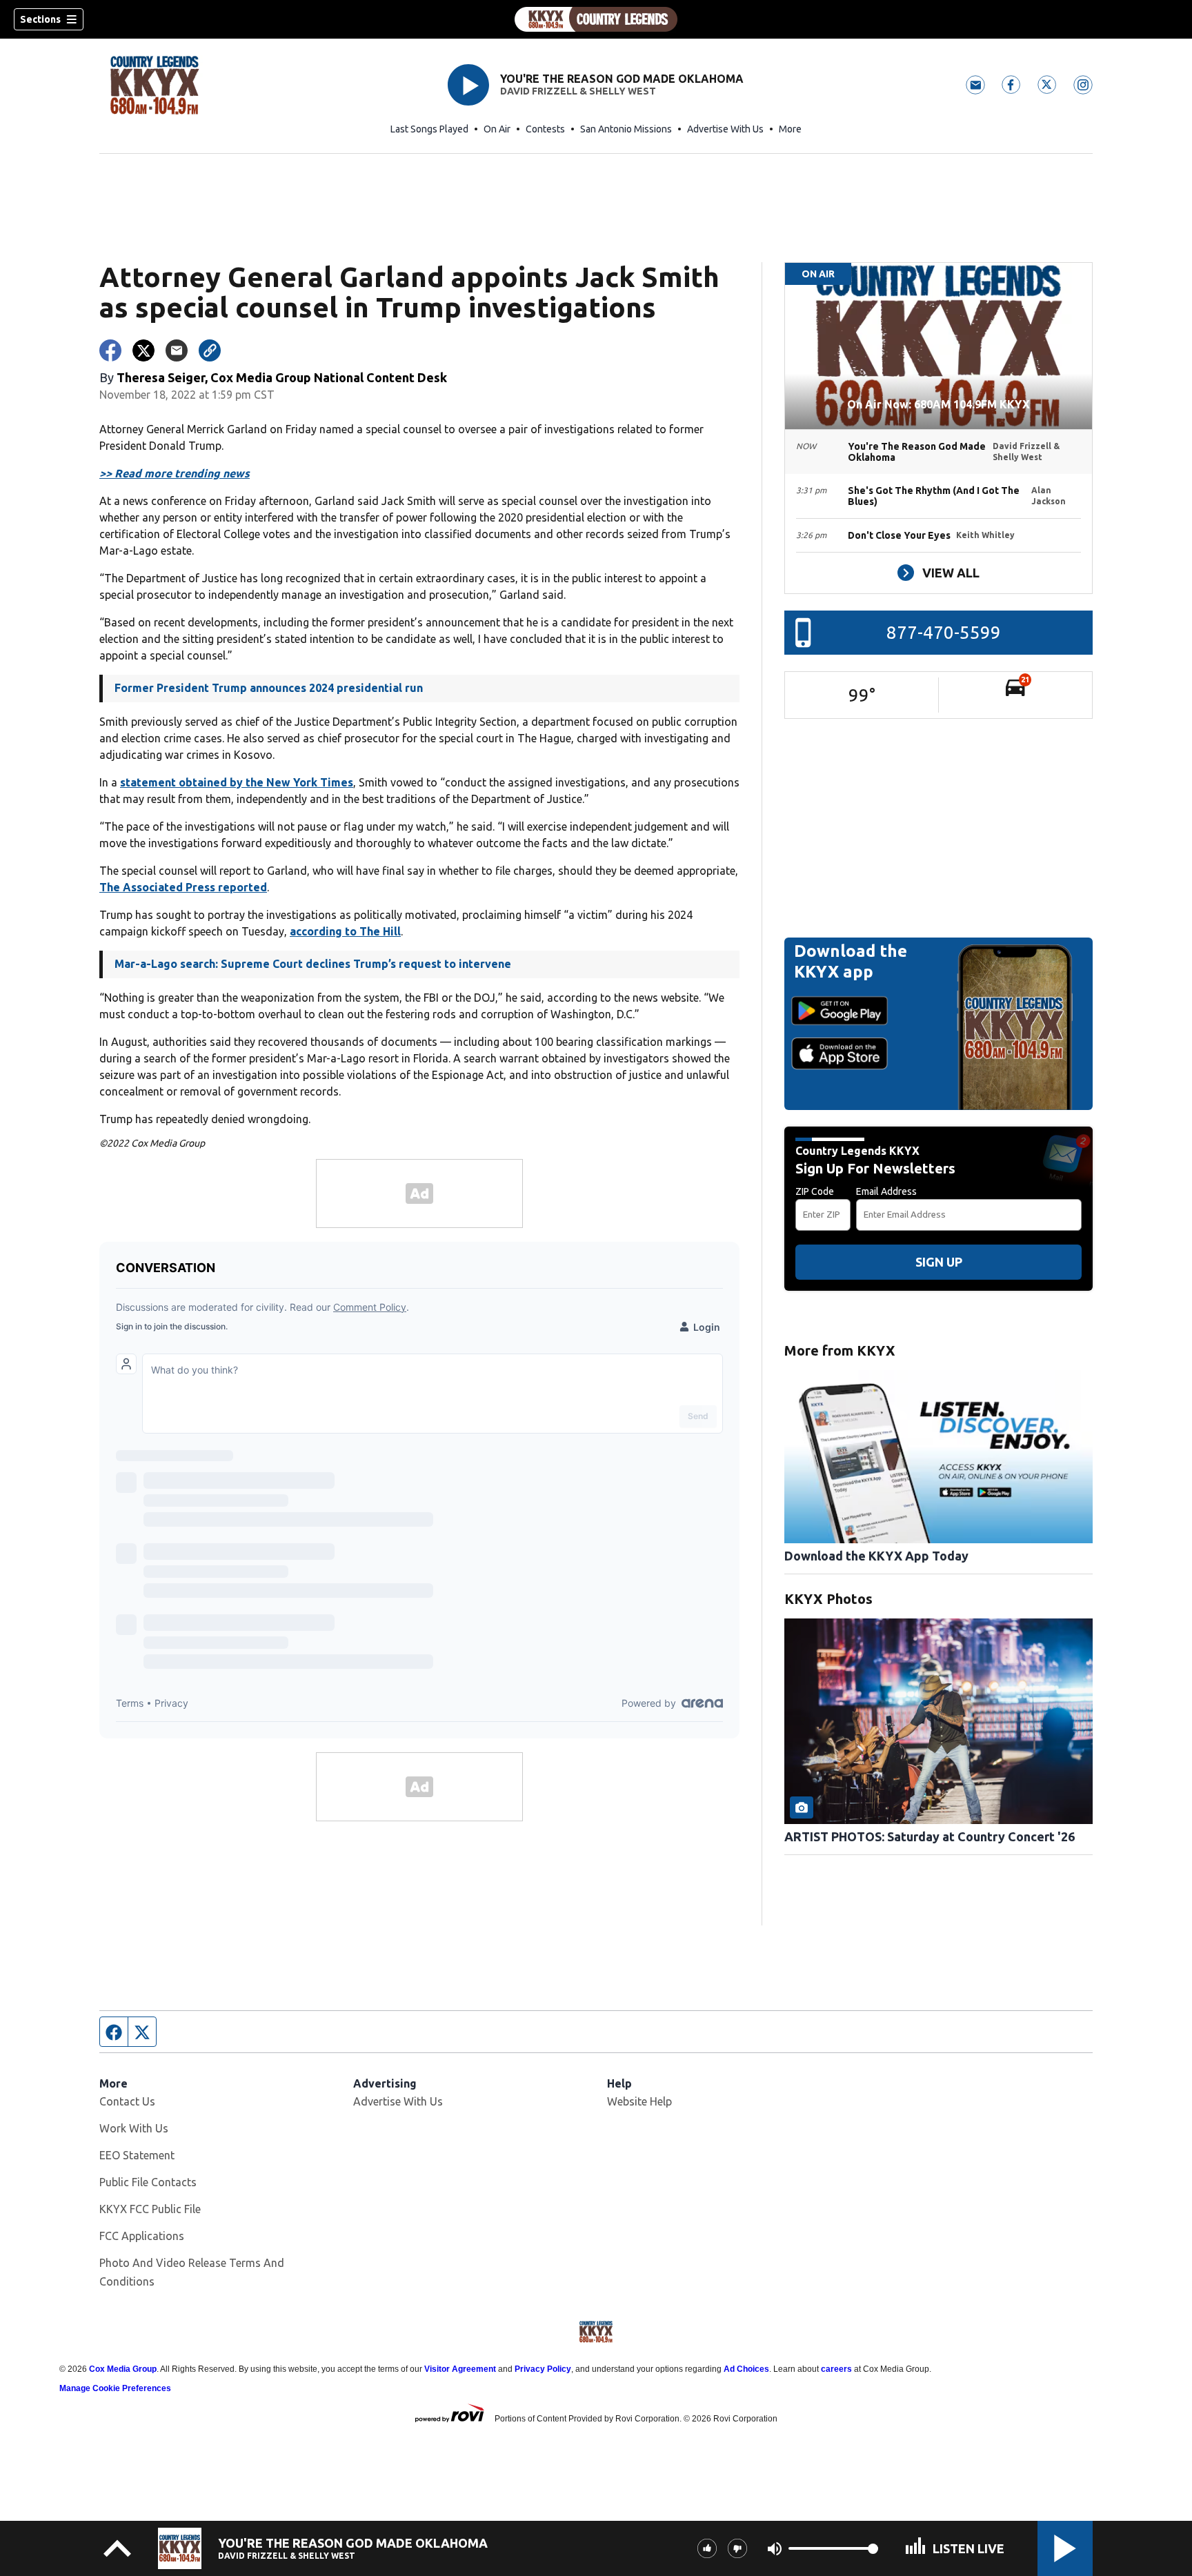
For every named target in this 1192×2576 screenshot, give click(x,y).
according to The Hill (345, 931)
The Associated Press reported (183, 887)
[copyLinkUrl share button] (210, 350)
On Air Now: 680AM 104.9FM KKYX (938, 404)
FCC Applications (142, 2236)
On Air (497, 129)
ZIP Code (815, 1191)
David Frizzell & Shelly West (578, 91)
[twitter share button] (143, 350)
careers (836, 2369)
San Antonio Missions (626, 129)
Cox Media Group (123, 2369)
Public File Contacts (148, 2182)
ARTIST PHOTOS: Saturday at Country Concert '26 (930, 1836)
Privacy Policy (543, 2369)
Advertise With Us (725, 129)
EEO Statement (137, 2155)
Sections (40, 19)
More (790, 129)
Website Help (639, 2101)
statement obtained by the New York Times (237, 782)
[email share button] (177, 350)
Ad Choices (746, 2369)
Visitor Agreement (460, 2369)
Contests (545, 129)
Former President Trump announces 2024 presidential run (269, 688)
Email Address (886, 1191)
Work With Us (134, 2128)
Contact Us (127, 2101)
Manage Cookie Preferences (115, 2388)
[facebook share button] (110, 350)
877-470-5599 (944, 632)
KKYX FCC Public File (150, 2209)
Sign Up (939, 1262)
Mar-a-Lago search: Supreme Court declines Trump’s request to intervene (313, 964)
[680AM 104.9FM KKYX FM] (596, 19)
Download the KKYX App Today (876, 1556)
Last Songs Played (429, 129)
